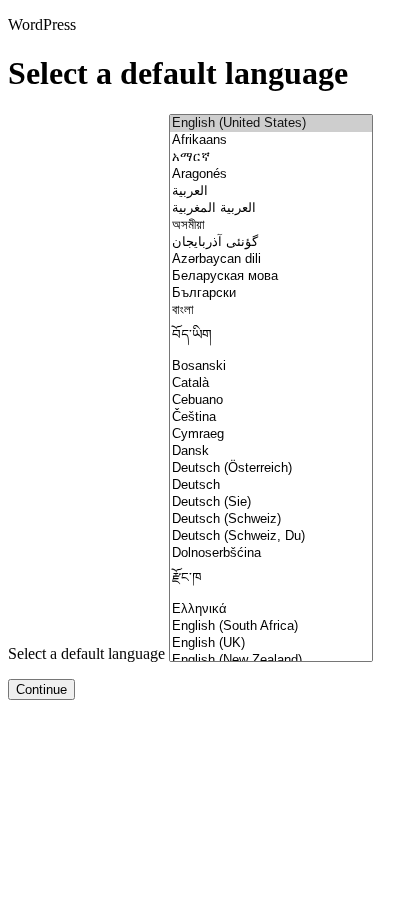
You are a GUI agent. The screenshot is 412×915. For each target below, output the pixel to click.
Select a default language (86, 653)
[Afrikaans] (271, 140)
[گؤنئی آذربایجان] (271, 242)
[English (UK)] (271, 643)
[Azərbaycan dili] (271, 259)
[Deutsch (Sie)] (271, 502)
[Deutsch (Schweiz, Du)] (271, 536)
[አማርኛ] (271, 157)
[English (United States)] (271, 123)
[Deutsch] (271, 485)
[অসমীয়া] (271, 225)
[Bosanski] (271, 366)
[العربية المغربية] (271, 208)
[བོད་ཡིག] (271, 338)
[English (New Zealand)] (271, 660)
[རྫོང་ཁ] (271, 581)
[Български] (271, 293)
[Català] (271, 383)
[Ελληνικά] (271, 609)
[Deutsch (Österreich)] (271, 468)
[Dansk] (271, 451)
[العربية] (271, 191)
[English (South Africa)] (271, 626)
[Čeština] (271, 417)
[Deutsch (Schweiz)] (271, 519)
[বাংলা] (271, 310)
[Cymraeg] (271, 434)
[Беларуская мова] (271, 276)
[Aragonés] (271, 174)
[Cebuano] (271, 400)
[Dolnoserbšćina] (271, 553)
